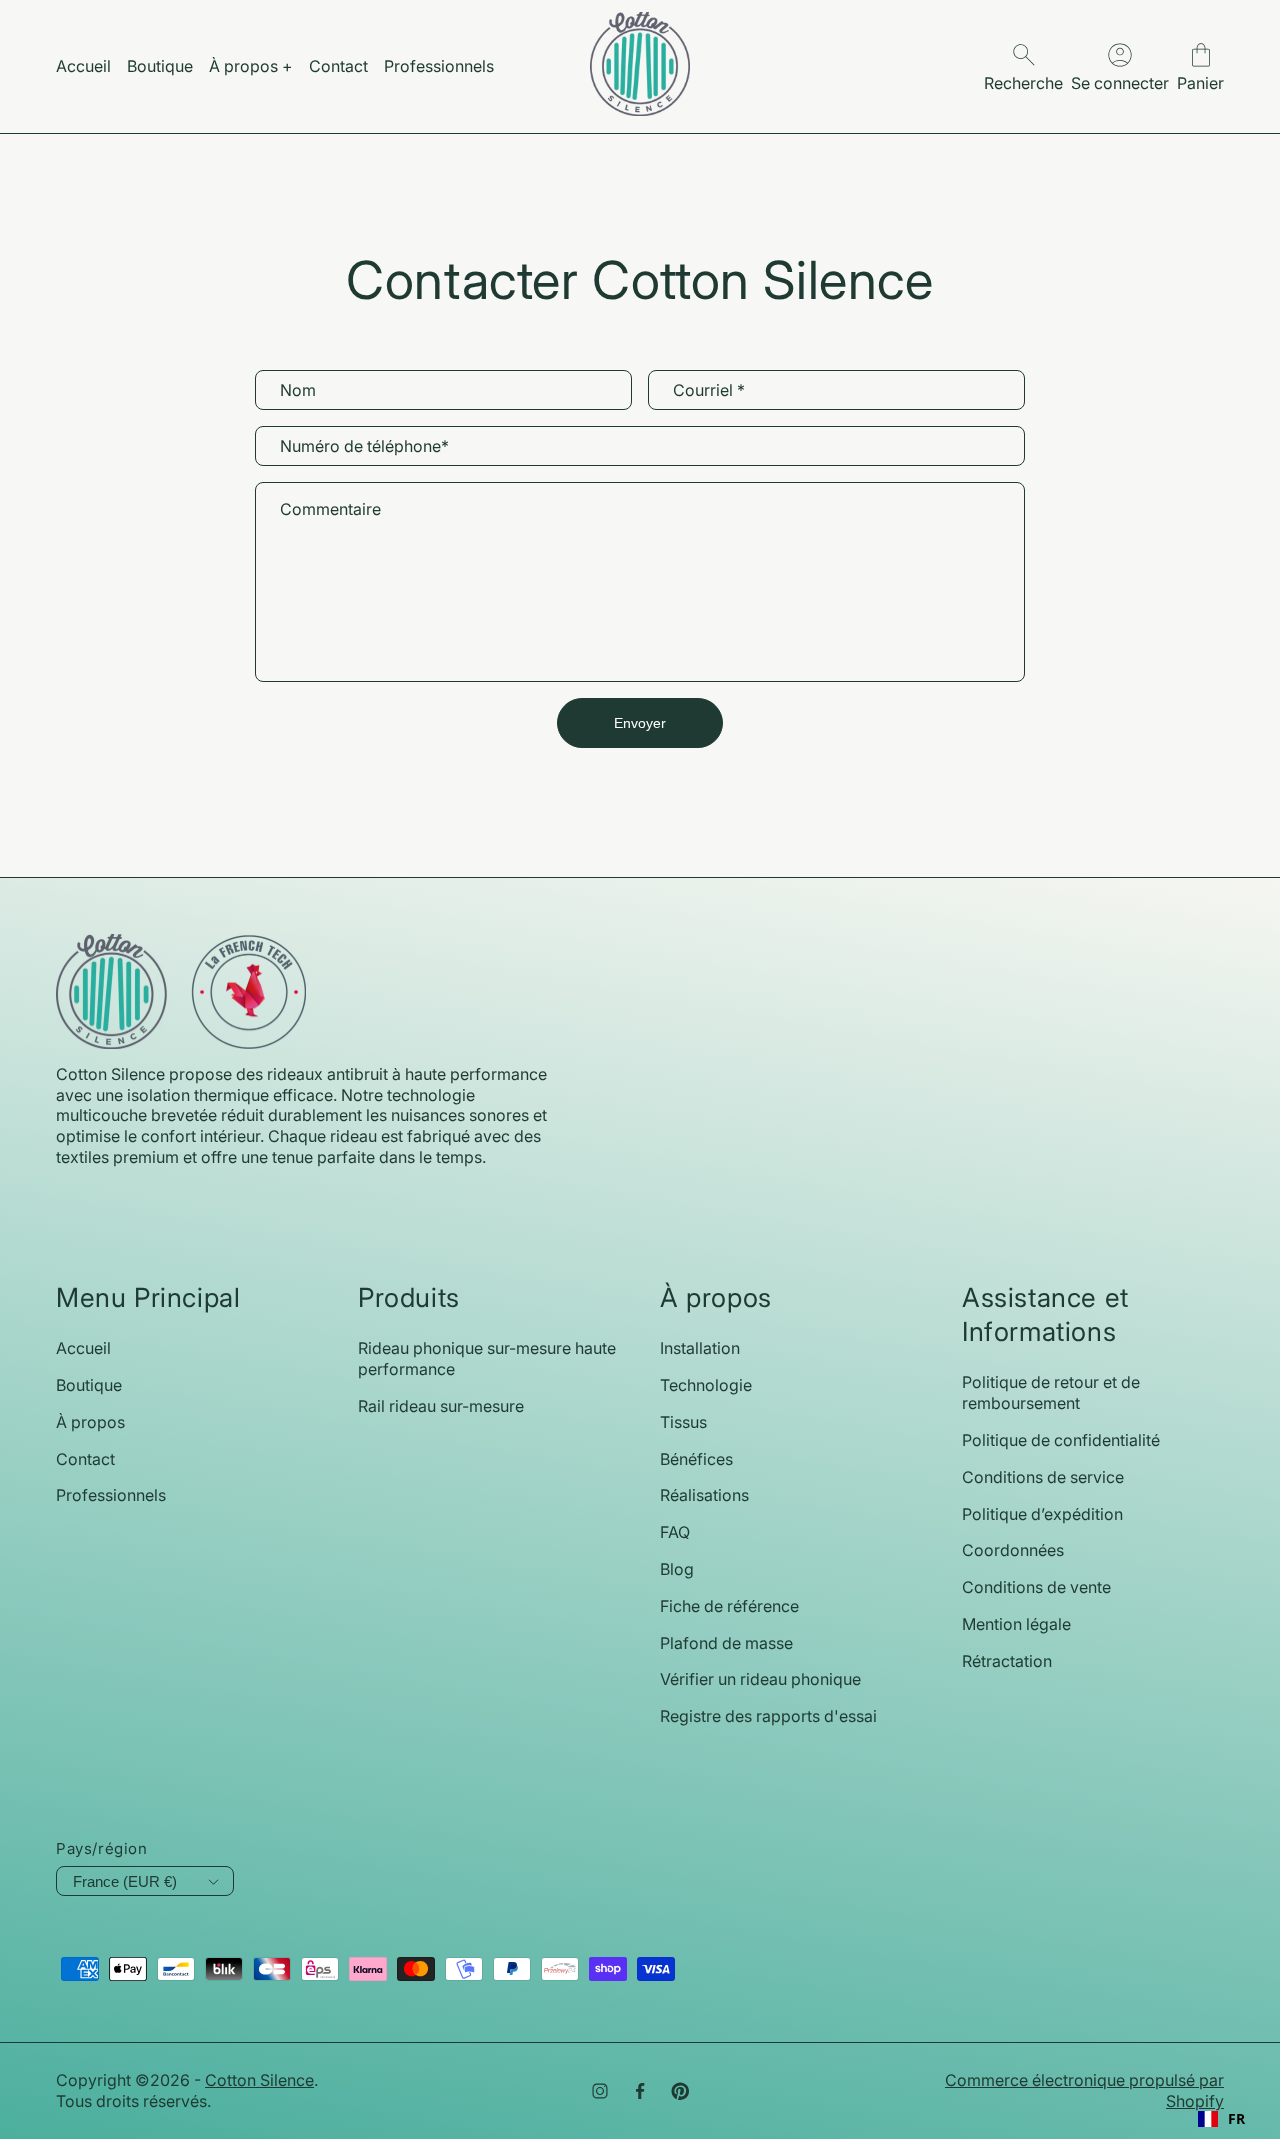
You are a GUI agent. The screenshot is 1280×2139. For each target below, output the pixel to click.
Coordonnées (1013, 1550)
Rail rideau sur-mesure (441, 1406)
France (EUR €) (125, 1881)
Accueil (83, 1348)
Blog (677, 1569)
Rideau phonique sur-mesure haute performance (487, 1358)
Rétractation (1007, 1661)
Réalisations (704, 1495)
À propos (90, 1422)
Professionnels (111, 1495)
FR (1236, 2119)
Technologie (706, 1385)
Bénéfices (696, 1459)
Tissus (683, 1422)
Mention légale (1016, 1624)
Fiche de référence (729, 1606)
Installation (700, 1348)
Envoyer (640, 723)
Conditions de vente (1036, 1587)
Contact (85, 1459)
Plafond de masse (726, 1643)
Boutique (89, 1385)
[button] (1200, 66)
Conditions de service (1043, 1477)
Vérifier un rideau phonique (760, 1679)
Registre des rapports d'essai (768, 1716)
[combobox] (1221, 2119)
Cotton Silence (259, 2080)
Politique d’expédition (1042, 1514)
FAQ (675, 1532)
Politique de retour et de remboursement (1051, 1392)
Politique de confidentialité (1061, 1440)
